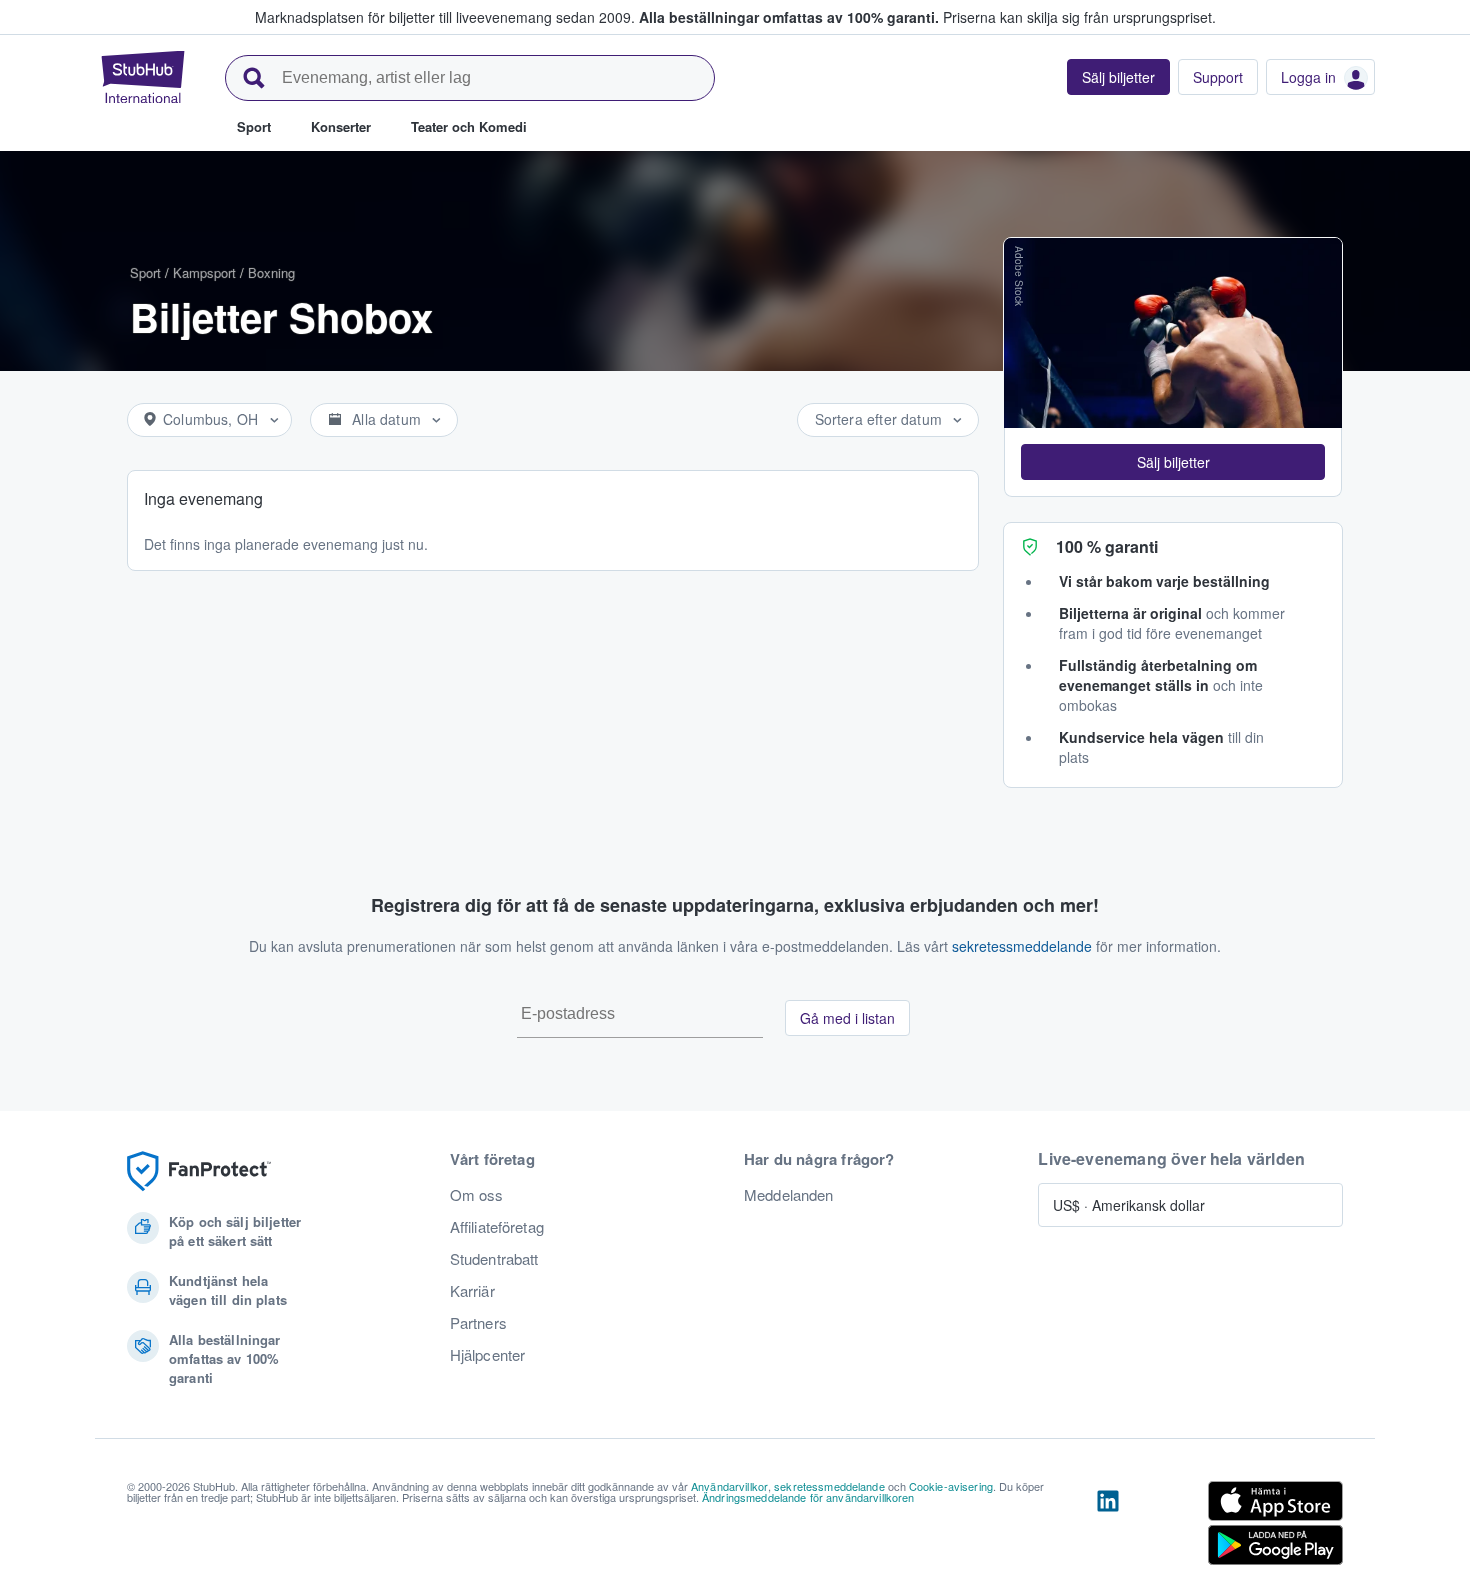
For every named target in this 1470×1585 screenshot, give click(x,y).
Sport (145, 272)
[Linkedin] (1108, 1527)
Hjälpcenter (488, 1355)
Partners (478, 1323)
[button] (1173, 462)
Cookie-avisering (951, 1486)
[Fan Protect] (199, 1171)
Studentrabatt (494, 1259)
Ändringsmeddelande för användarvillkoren (808, 1497)
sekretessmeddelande (1022, 946)
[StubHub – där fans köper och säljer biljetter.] (143, 77)
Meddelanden (789, 1195)
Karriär (472, 1291)
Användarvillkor (729, 1486)
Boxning (271, 272)
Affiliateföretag (497, 1227)
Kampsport (204, 272)
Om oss (477, 1195)
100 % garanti (1107, 546)
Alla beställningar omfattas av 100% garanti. (789, 17)
